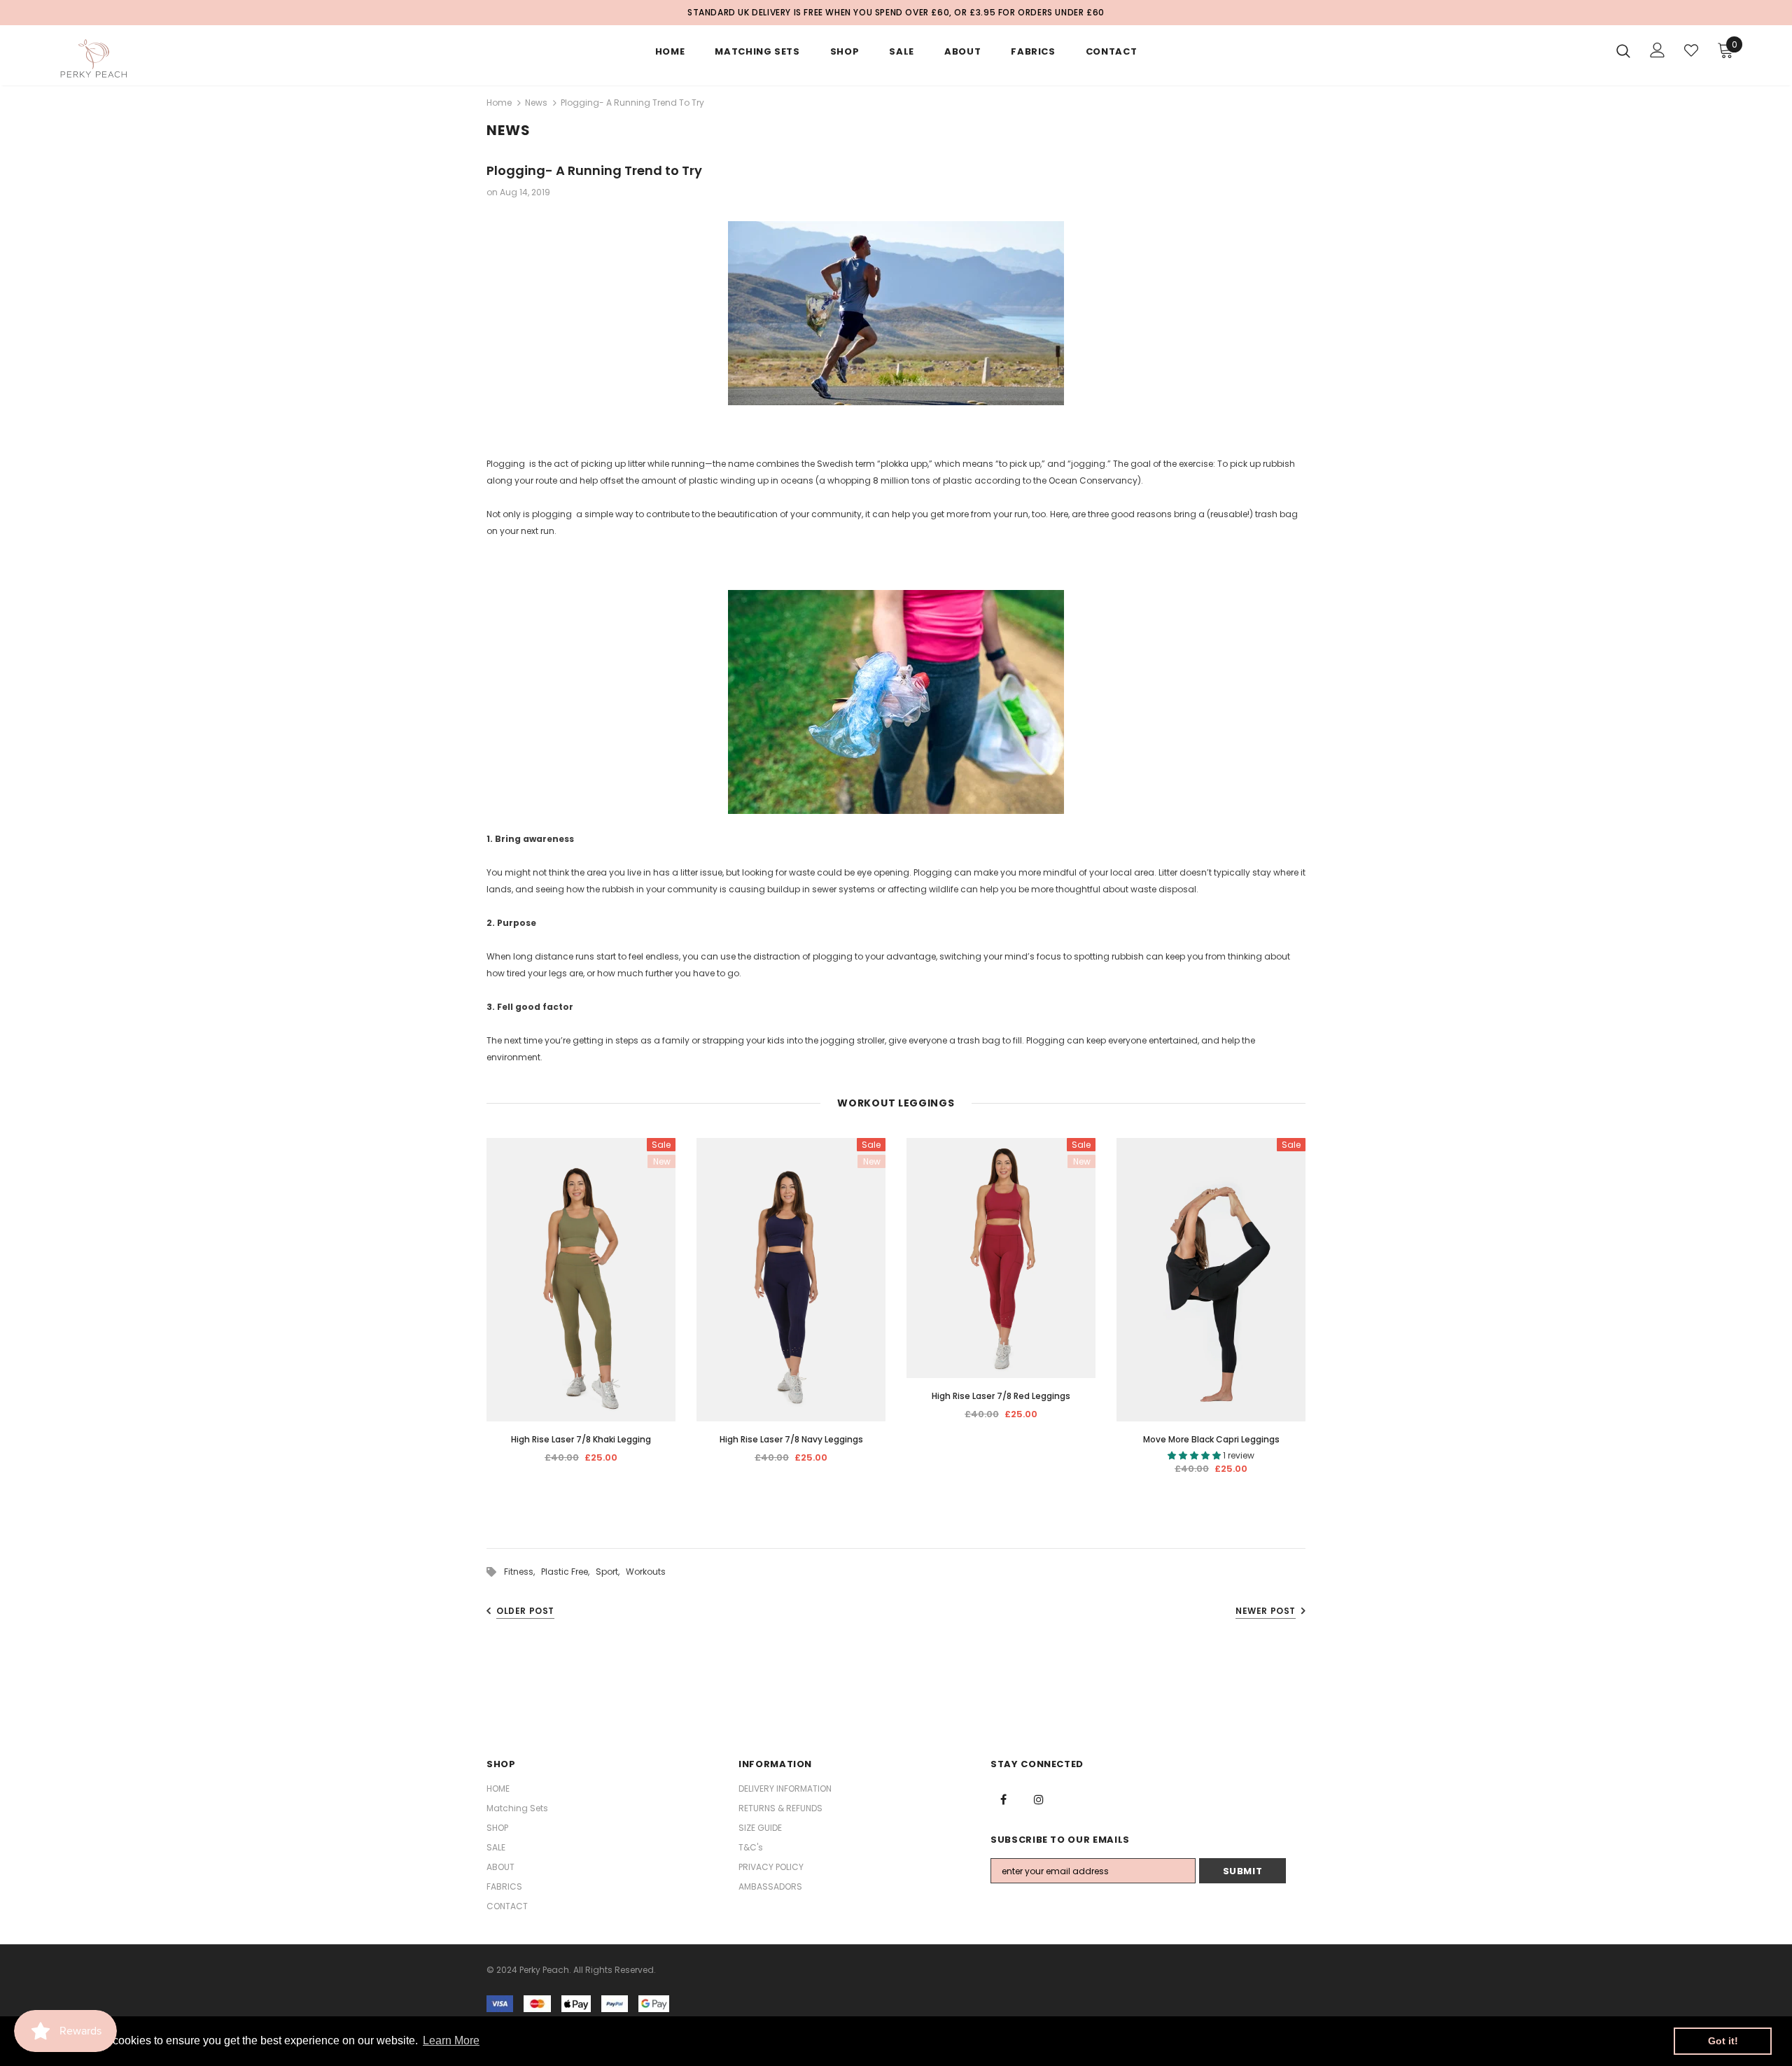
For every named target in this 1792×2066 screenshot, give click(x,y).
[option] (581, 1306)
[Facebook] (1003, 1799)
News (536, 103)
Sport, (611, 1572)
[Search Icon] (1623, 50)
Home (499, 103)
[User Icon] (1658, 50)
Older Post (525, 1611)
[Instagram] (1039, 1799)
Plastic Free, (568, 1572)
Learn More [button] (451, 2040)
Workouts (646, 1572)
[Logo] (139, 59)
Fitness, (523, 1572)
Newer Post (1266, 1611)
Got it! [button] (1723, 2041)
